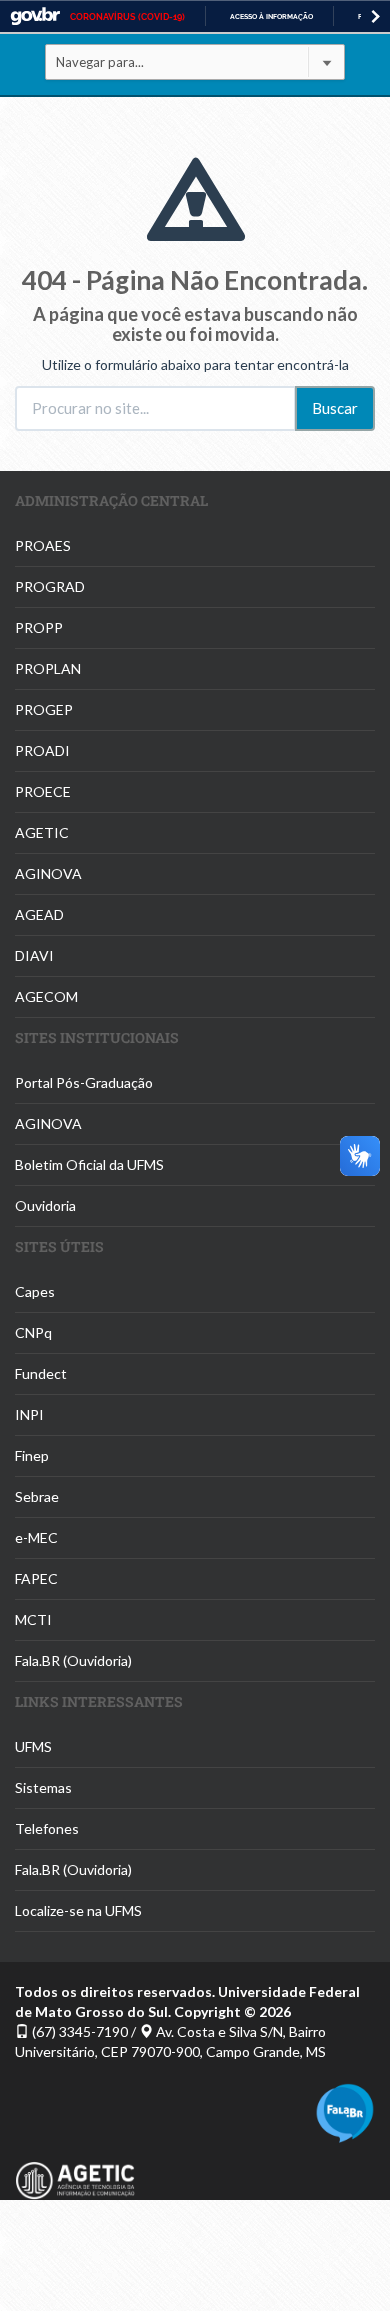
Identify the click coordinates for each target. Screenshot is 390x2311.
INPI (29, 1414)
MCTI (33, 1619)
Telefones (47, 1828)
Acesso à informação (271, 16)
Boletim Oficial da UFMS (89, 1164)
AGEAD (39, 914)
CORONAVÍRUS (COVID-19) (127, 17)
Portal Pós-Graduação (84, 1082)
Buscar (335, 408)
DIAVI (34, 955)
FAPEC (36, 1578)
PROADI (42, 750)
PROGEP (44, 709)
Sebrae (37, 1496)
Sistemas (43, 1787)
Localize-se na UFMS (78, 1910)
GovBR (35, 16)
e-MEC (36, 1537)
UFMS (33, 1746)
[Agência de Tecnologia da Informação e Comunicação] (75, 2169)
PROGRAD (50, 586)
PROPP (39, 627)
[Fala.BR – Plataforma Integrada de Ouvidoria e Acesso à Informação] (345, 2111)
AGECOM (46, 996)
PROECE (43, 791)
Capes (35, 1291)
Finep (32, 1455)
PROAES (43, 545)
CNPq (33, 1332)
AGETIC (42, 832)
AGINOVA (48, 873)
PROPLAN (48, 668)
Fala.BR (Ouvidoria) (73, 1660)
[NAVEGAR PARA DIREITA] (375, 16)
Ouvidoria (45, 1205)
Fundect (41, 1373)
